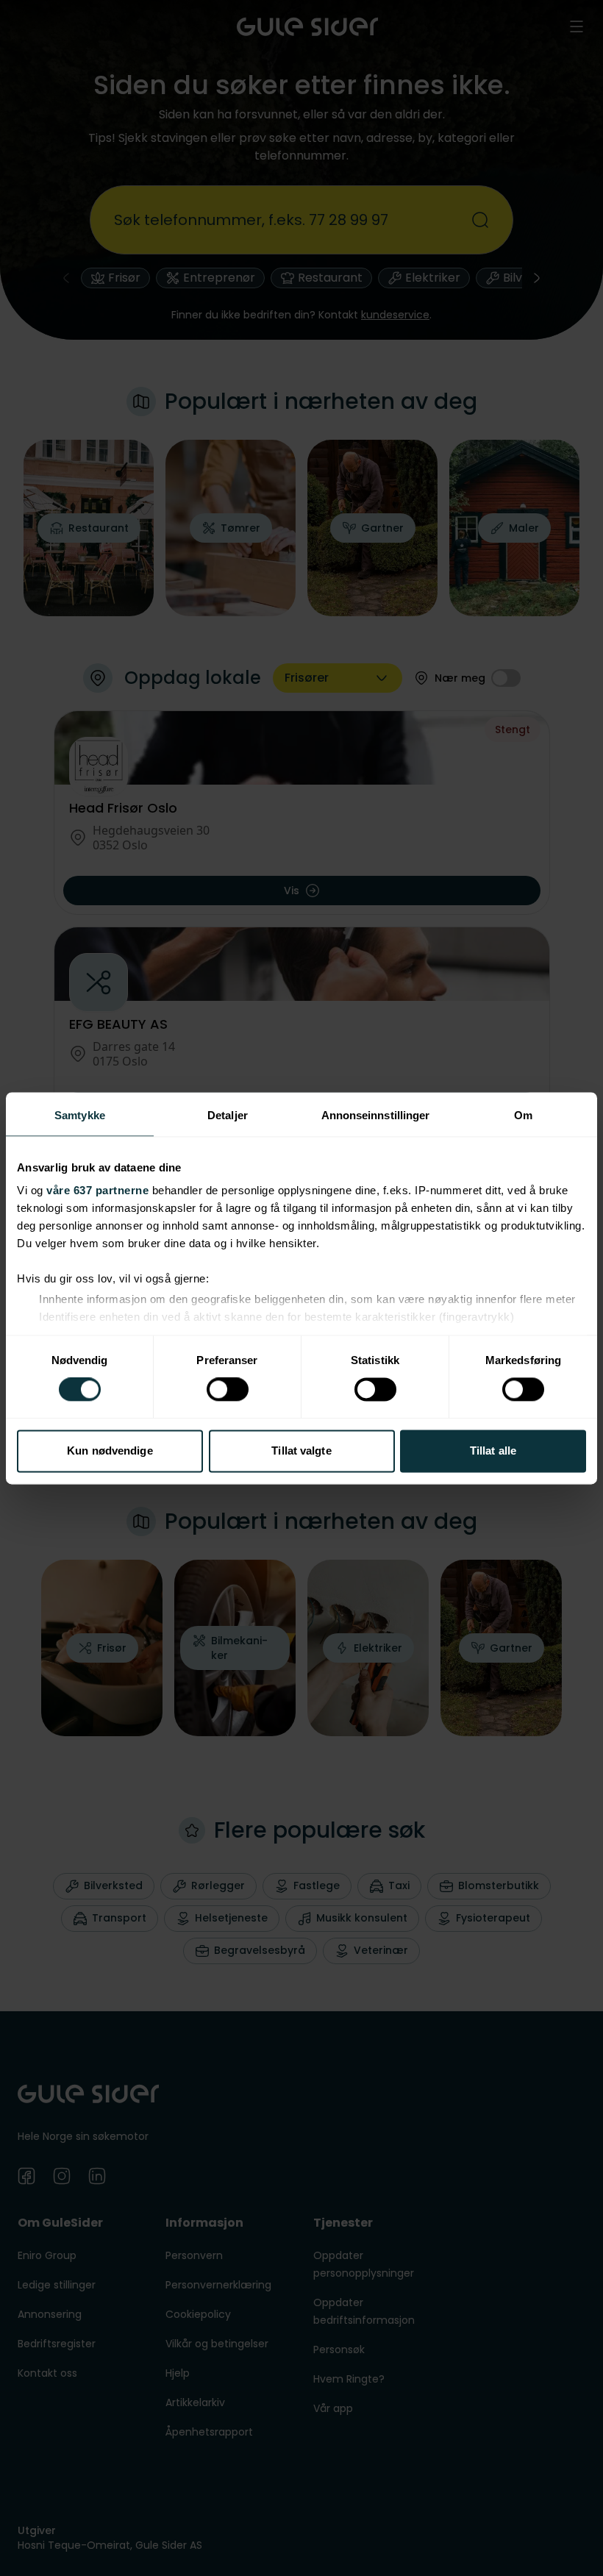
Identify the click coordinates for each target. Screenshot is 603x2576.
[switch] (228, 1390)
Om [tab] (523, 1115)
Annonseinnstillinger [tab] (376, 1115)
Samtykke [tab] (80, 1115)
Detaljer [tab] (228, 1115)
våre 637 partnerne (97, 1190)
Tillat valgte (301, 1451)
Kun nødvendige (110, 1451)
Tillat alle (493, 1451)
